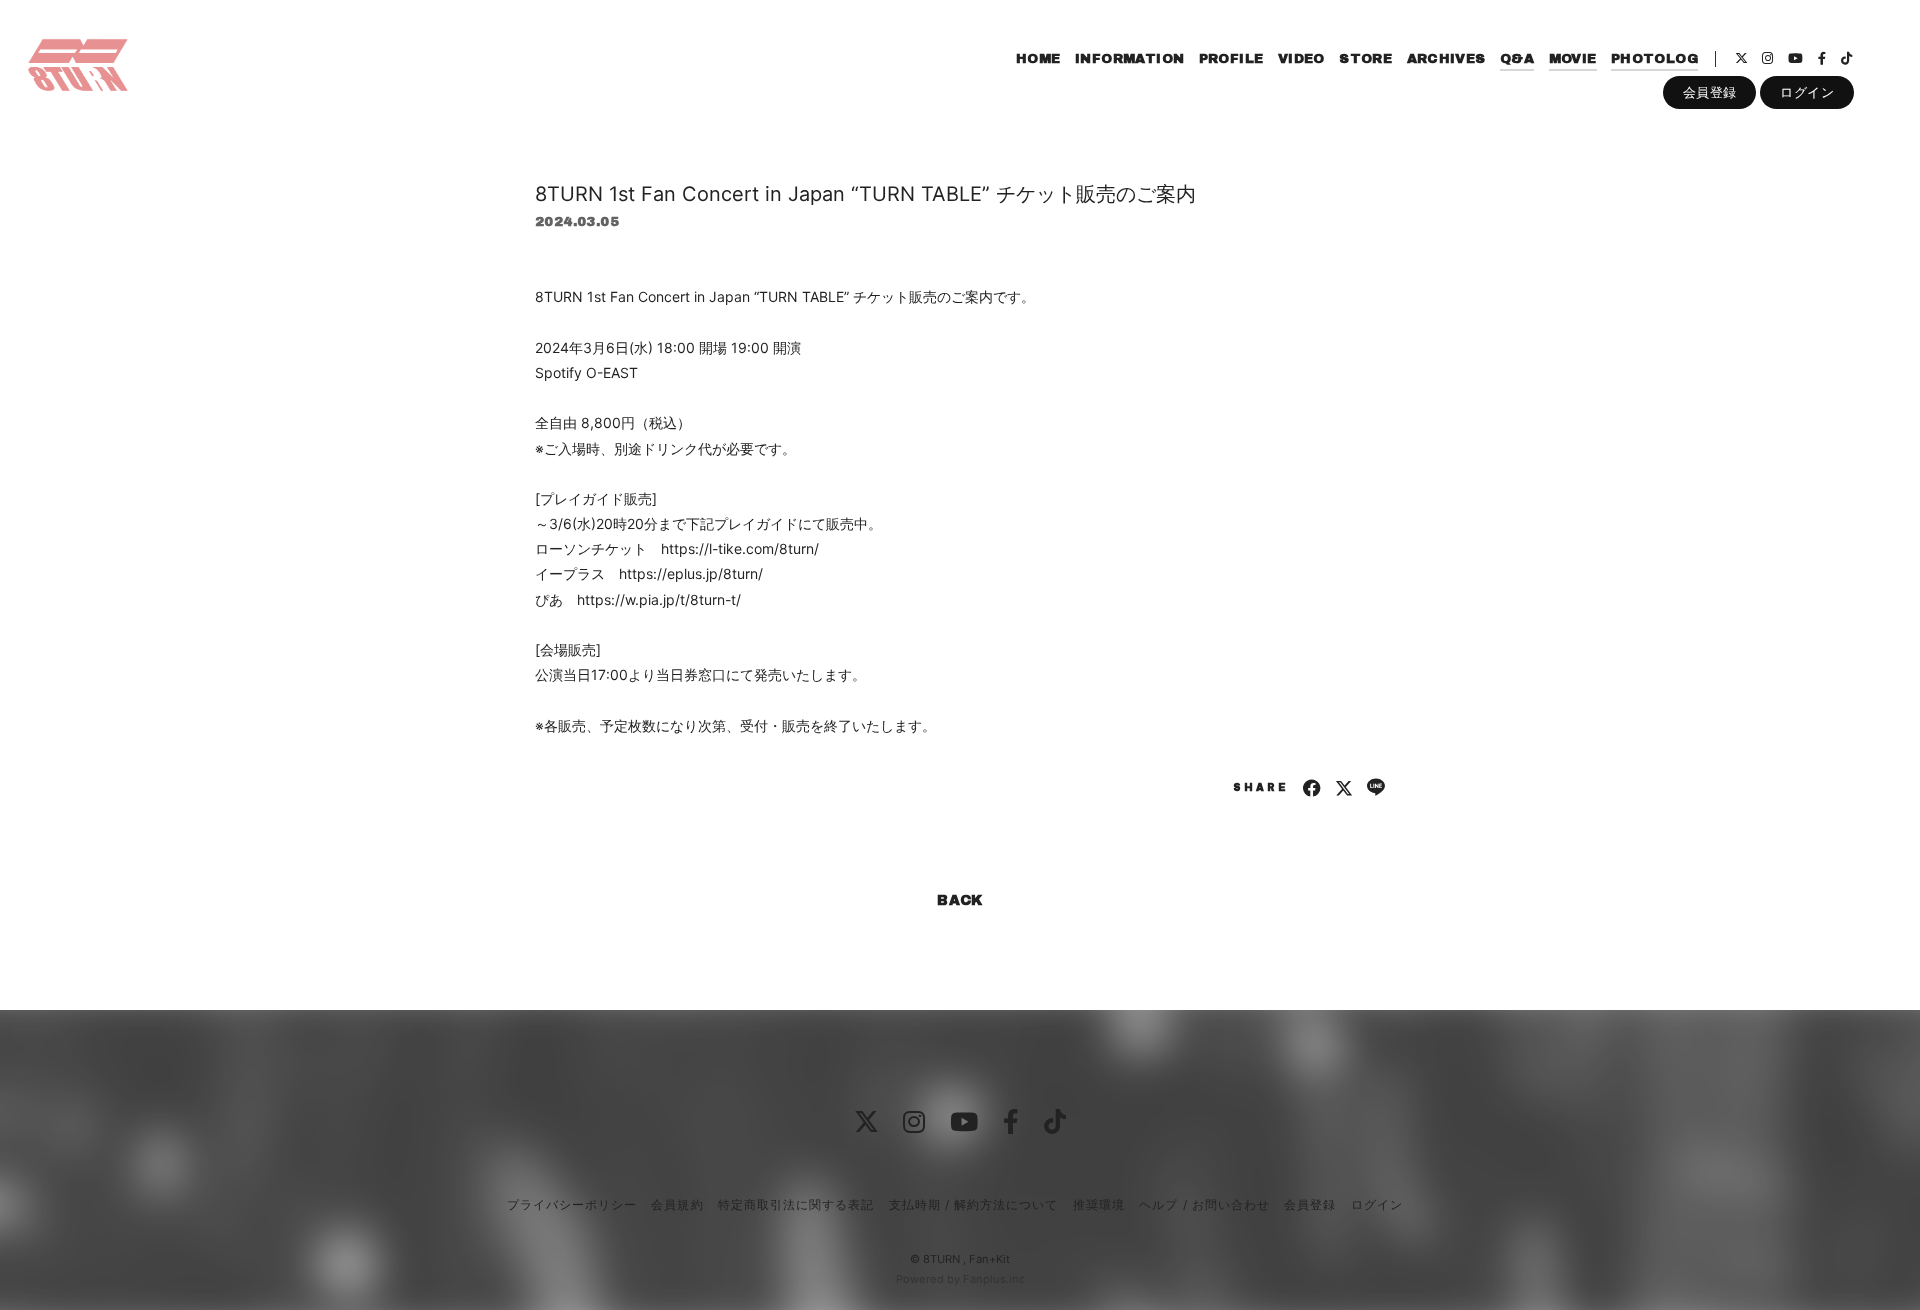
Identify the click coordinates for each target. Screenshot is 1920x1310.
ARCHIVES (1446, 59)
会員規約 (677, 1204)
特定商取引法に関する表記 (796, 1204)
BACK (960, 900)
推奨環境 (1099, 1204)
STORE (1365, 59)
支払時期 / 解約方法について (974, 1204)
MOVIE (1573, 59)
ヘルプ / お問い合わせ (1204, 1204)
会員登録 (1710, 92)
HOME (1038, 59)
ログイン (1807, 92)
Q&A (1517, 59)
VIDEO (1301, 59)
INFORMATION (1129, 59)
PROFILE (1231, 59)
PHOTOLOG (1654, 59)
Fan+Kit (989, 1259)
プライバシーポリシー (572, 1204)
